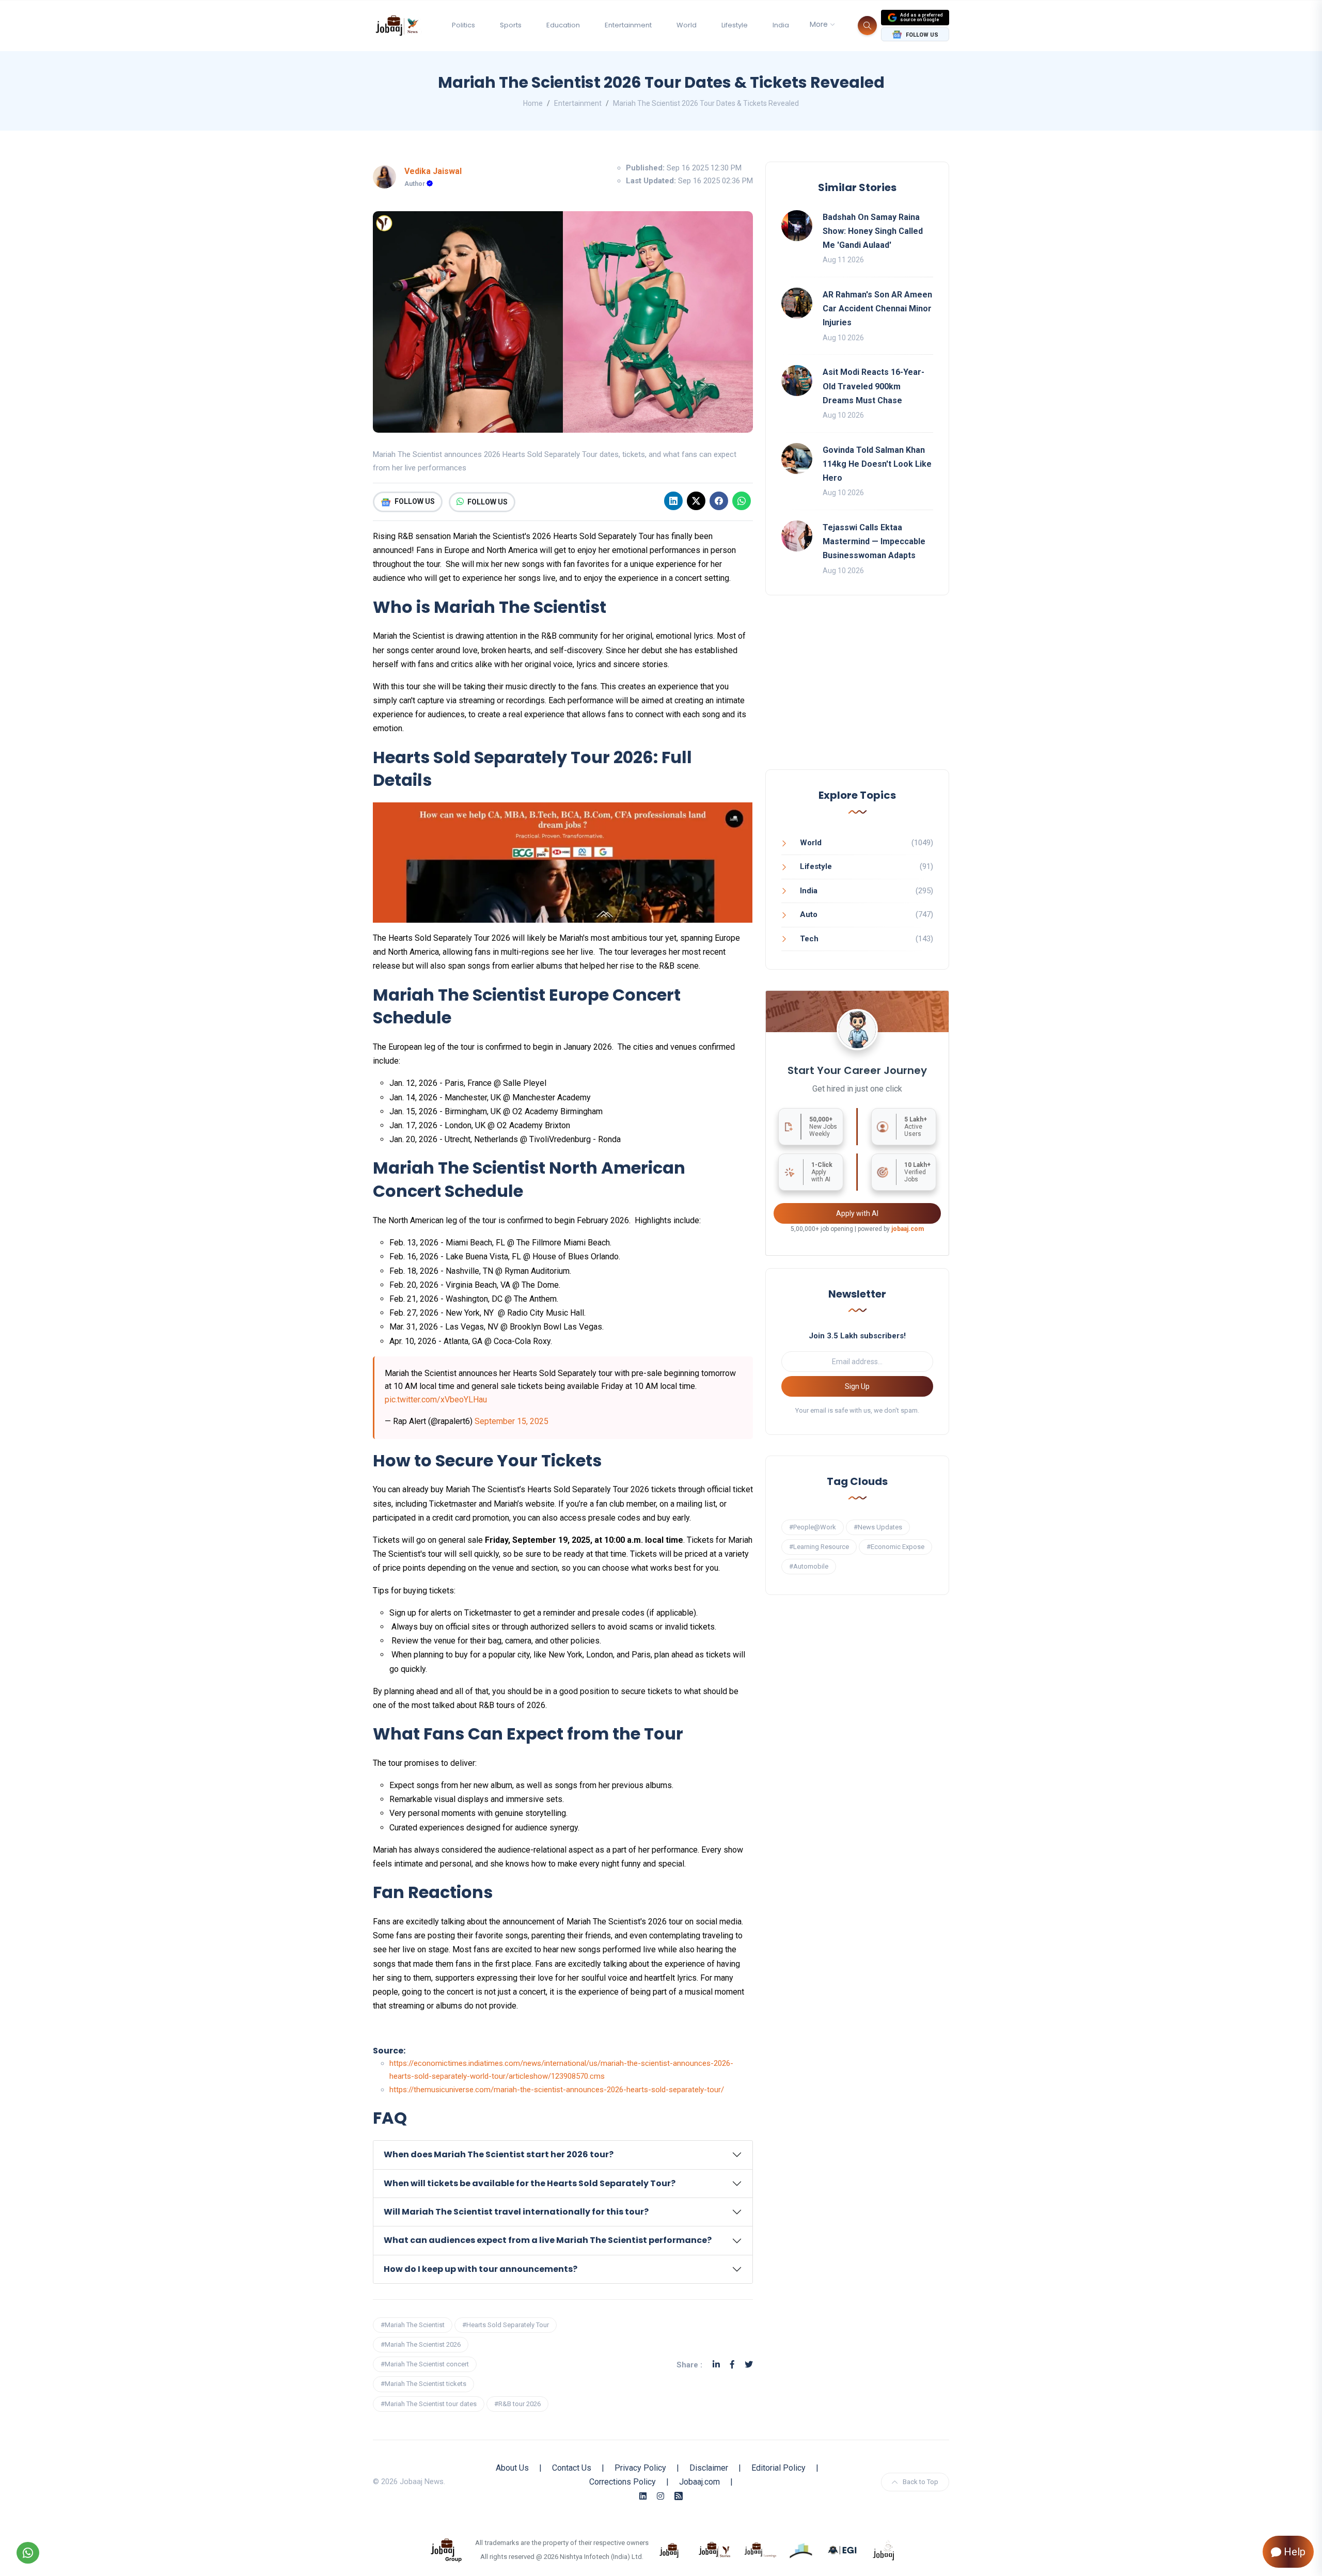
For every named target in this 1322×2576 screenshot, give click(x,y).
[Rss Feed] (679, 2496)
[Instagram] (660, 2496)
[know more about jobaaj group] (446, 2550)
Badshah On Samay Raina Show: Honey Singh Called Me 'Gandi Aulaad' (873, 231)
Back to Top (920, 2482)
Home (533, 103)
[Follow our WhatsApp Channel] (28, 2553)
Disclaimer (709, 2468)
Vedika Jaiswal (433, 171)
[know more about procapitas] (801, 2550)
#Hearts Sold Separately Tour (506, 2325)
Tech (809, 939)
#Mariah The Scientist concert (425, 2364)
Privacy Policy (640, 2468)
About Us (512, 2468)
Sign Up (857, 1386)
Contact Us (572, 2468)
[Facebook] (719, 501)
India (781, 25)
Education (563, 25)
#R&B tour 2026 (517, 2404)
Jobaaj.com (699, 2482)
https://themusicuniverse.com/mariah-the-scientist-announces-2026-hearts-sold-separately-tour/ (557, 2090)
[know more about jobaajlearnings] (760, 2550)
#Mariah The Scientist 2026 (421, 2344)
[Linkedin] (673, 501)
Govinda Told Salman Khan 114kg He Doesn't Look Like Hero (877, 464)
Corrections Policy (623, 2482)
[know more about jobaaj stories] (715, 2550)
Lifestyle (735, 25)
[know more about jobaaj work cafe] (884, 2550)
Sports (511, 25)
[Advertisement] (857, 693)
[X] (696, 501)
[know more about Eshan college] (843, 2550)
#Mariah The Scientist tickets (423, 2384)
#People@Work (813, 1527)
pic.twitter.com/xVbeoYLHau (436, 1400)
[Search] (867, 26)
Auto (809, 914)
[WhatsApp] (742, 501)
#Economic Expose (895, 1547)
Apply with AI (857, 1213)
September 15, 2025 (512, 1421)
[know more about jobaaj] (669, 2550)
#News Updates (878, 1527)
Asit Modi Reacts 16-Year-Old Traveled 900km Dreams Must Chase (874, 386)
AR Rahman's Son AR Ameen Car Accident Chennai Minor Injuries (877, 309)
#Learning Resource (819, 1547)
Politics (463, 25)
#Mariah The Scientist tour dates (429, 2404)
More (819, 24)
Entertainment (628, 25)
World (687, 25)
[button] (563, 2155)
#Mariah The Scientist (413, 2325)
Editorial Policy (778, 2468)
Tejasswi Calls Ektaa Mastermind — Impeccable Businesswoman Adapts (874, 541)
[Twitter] (749, 2365)
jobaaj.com (908, 1229)
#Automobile (809, 1566)
